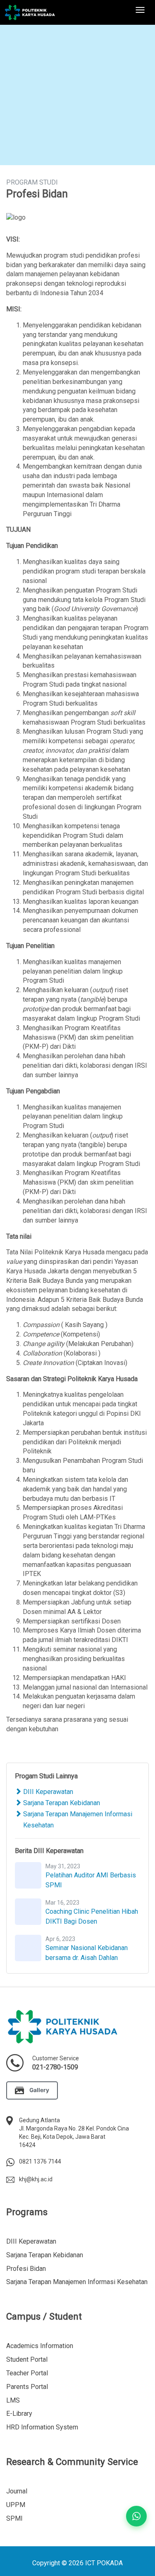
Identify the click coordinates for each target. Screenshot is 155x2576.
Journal (17, 2491)
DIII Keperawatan (47, 1792)
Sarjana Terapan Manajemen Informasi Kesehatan (77, 2282)
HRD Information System (42, 2427)
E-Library (19, 2414)
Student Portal (27, 2359)
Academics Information (40, 2346)
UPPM (16, 2505)
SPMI (14, 2518)
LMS (13, 2400)
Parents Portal (27, 2387)
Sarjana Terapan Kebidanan (61, 1803)
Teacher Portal (27, 2373)
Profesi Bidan (26, 2269)
